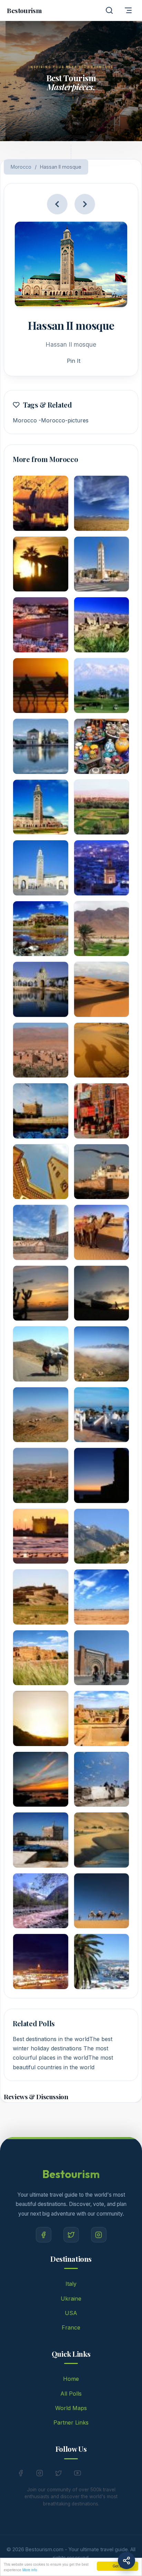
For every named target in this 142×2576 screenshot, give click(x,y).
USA (71, 2313)
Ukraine (71, 2299)
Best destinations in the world (51, 2039)
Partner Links (71, 2422)
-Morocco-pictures (64, 420)
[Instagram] (99, 2235)
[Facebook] (44, 2235)
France (71, 2327)
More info (30, 2570)
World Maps (71, 2408)
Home (71, 2379)
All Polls (71, 2394)
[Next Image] (85, 204)
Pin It (74, 361)
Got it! (118, 2566)
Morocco (21, 167)
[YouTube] (78, 2474)
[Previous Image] (57, 204)
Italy (71, 2284)
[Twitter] (71, 2235)
